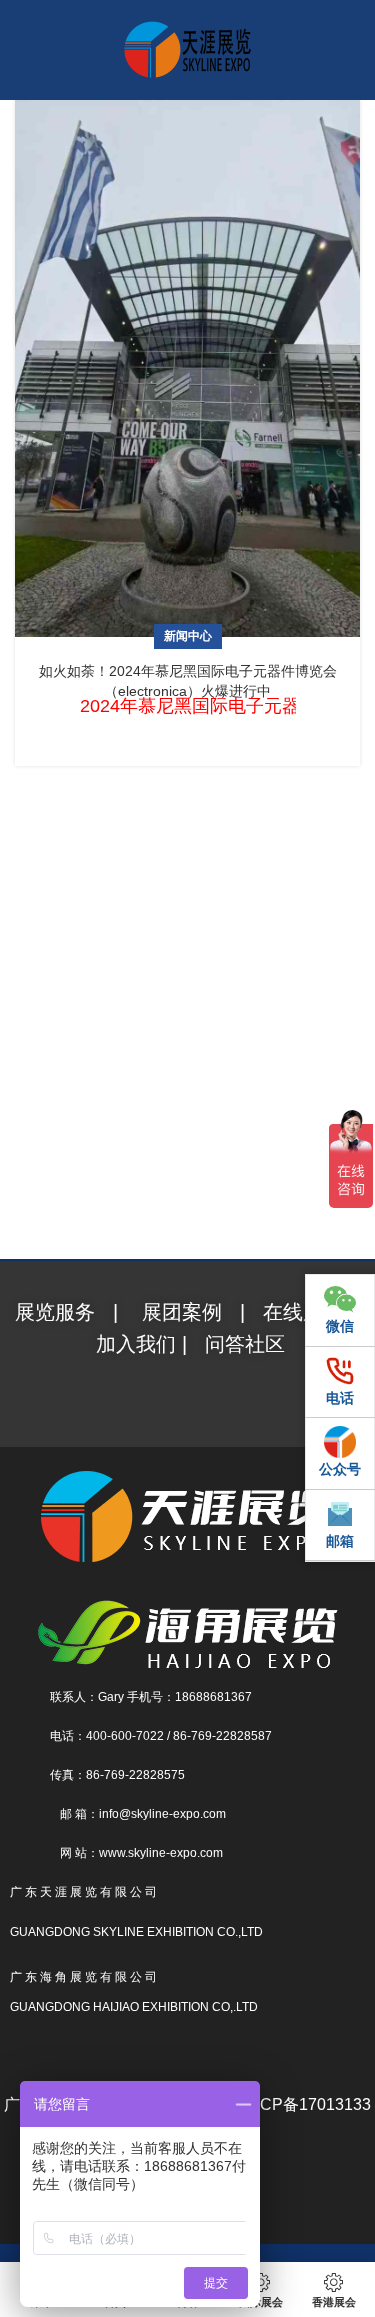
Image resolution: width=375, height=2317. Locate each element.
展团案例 (182, 1312)
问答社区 (245, 1344)
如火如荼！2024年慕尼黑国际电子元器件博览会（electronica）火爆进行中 (188, 681)
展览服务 (58, 1312)
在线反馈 (303, 1312)
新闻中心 (188, 636)
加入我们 (139, 1344)
